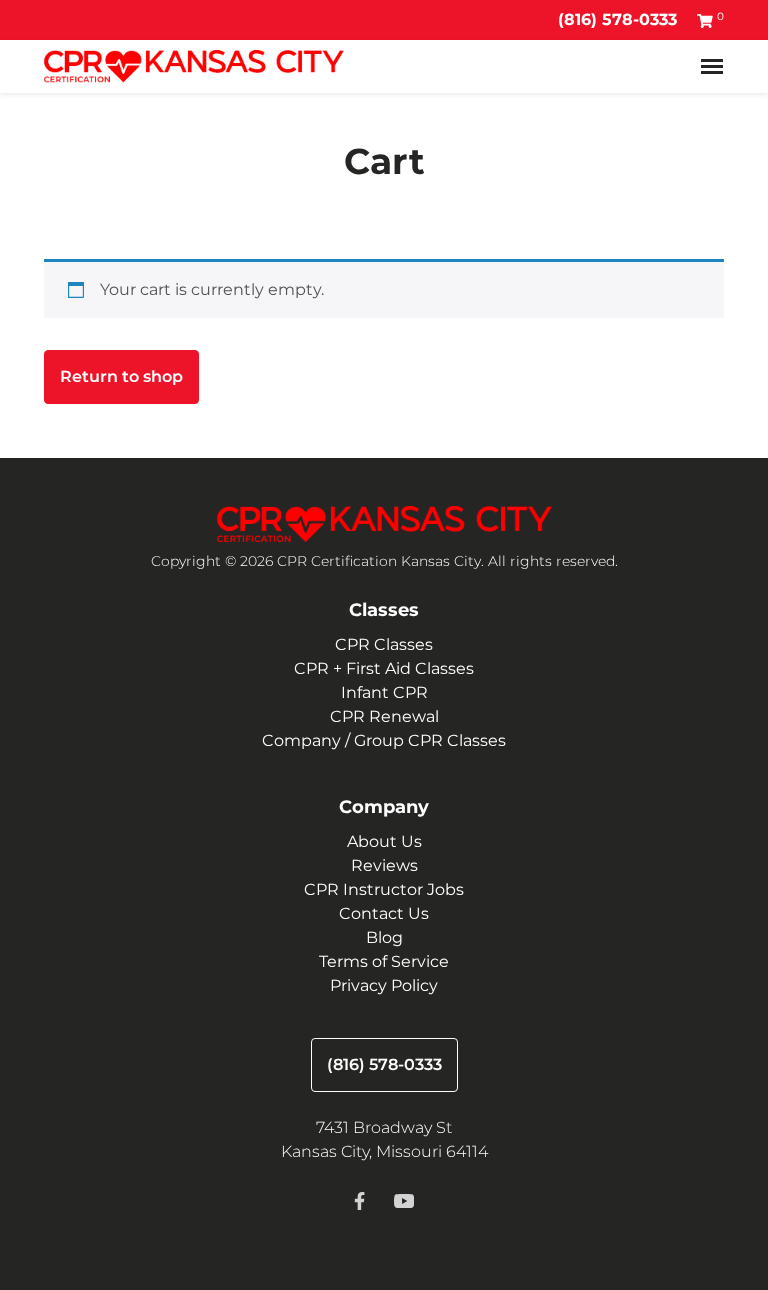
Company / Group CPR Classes (384, 740)
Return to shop (121, 376)
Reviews (384, 865)
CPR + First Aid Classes (384, 668)
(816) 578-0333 (617, 19)
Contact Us (384, 913)
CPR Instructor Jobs (384, 889)
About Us (384, 841)
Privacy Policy (384, 985)
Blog (384, 937)
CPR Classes (384, 644)
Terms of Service (384, 961)
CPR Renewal (384, 716)
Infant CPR (384, 692)
